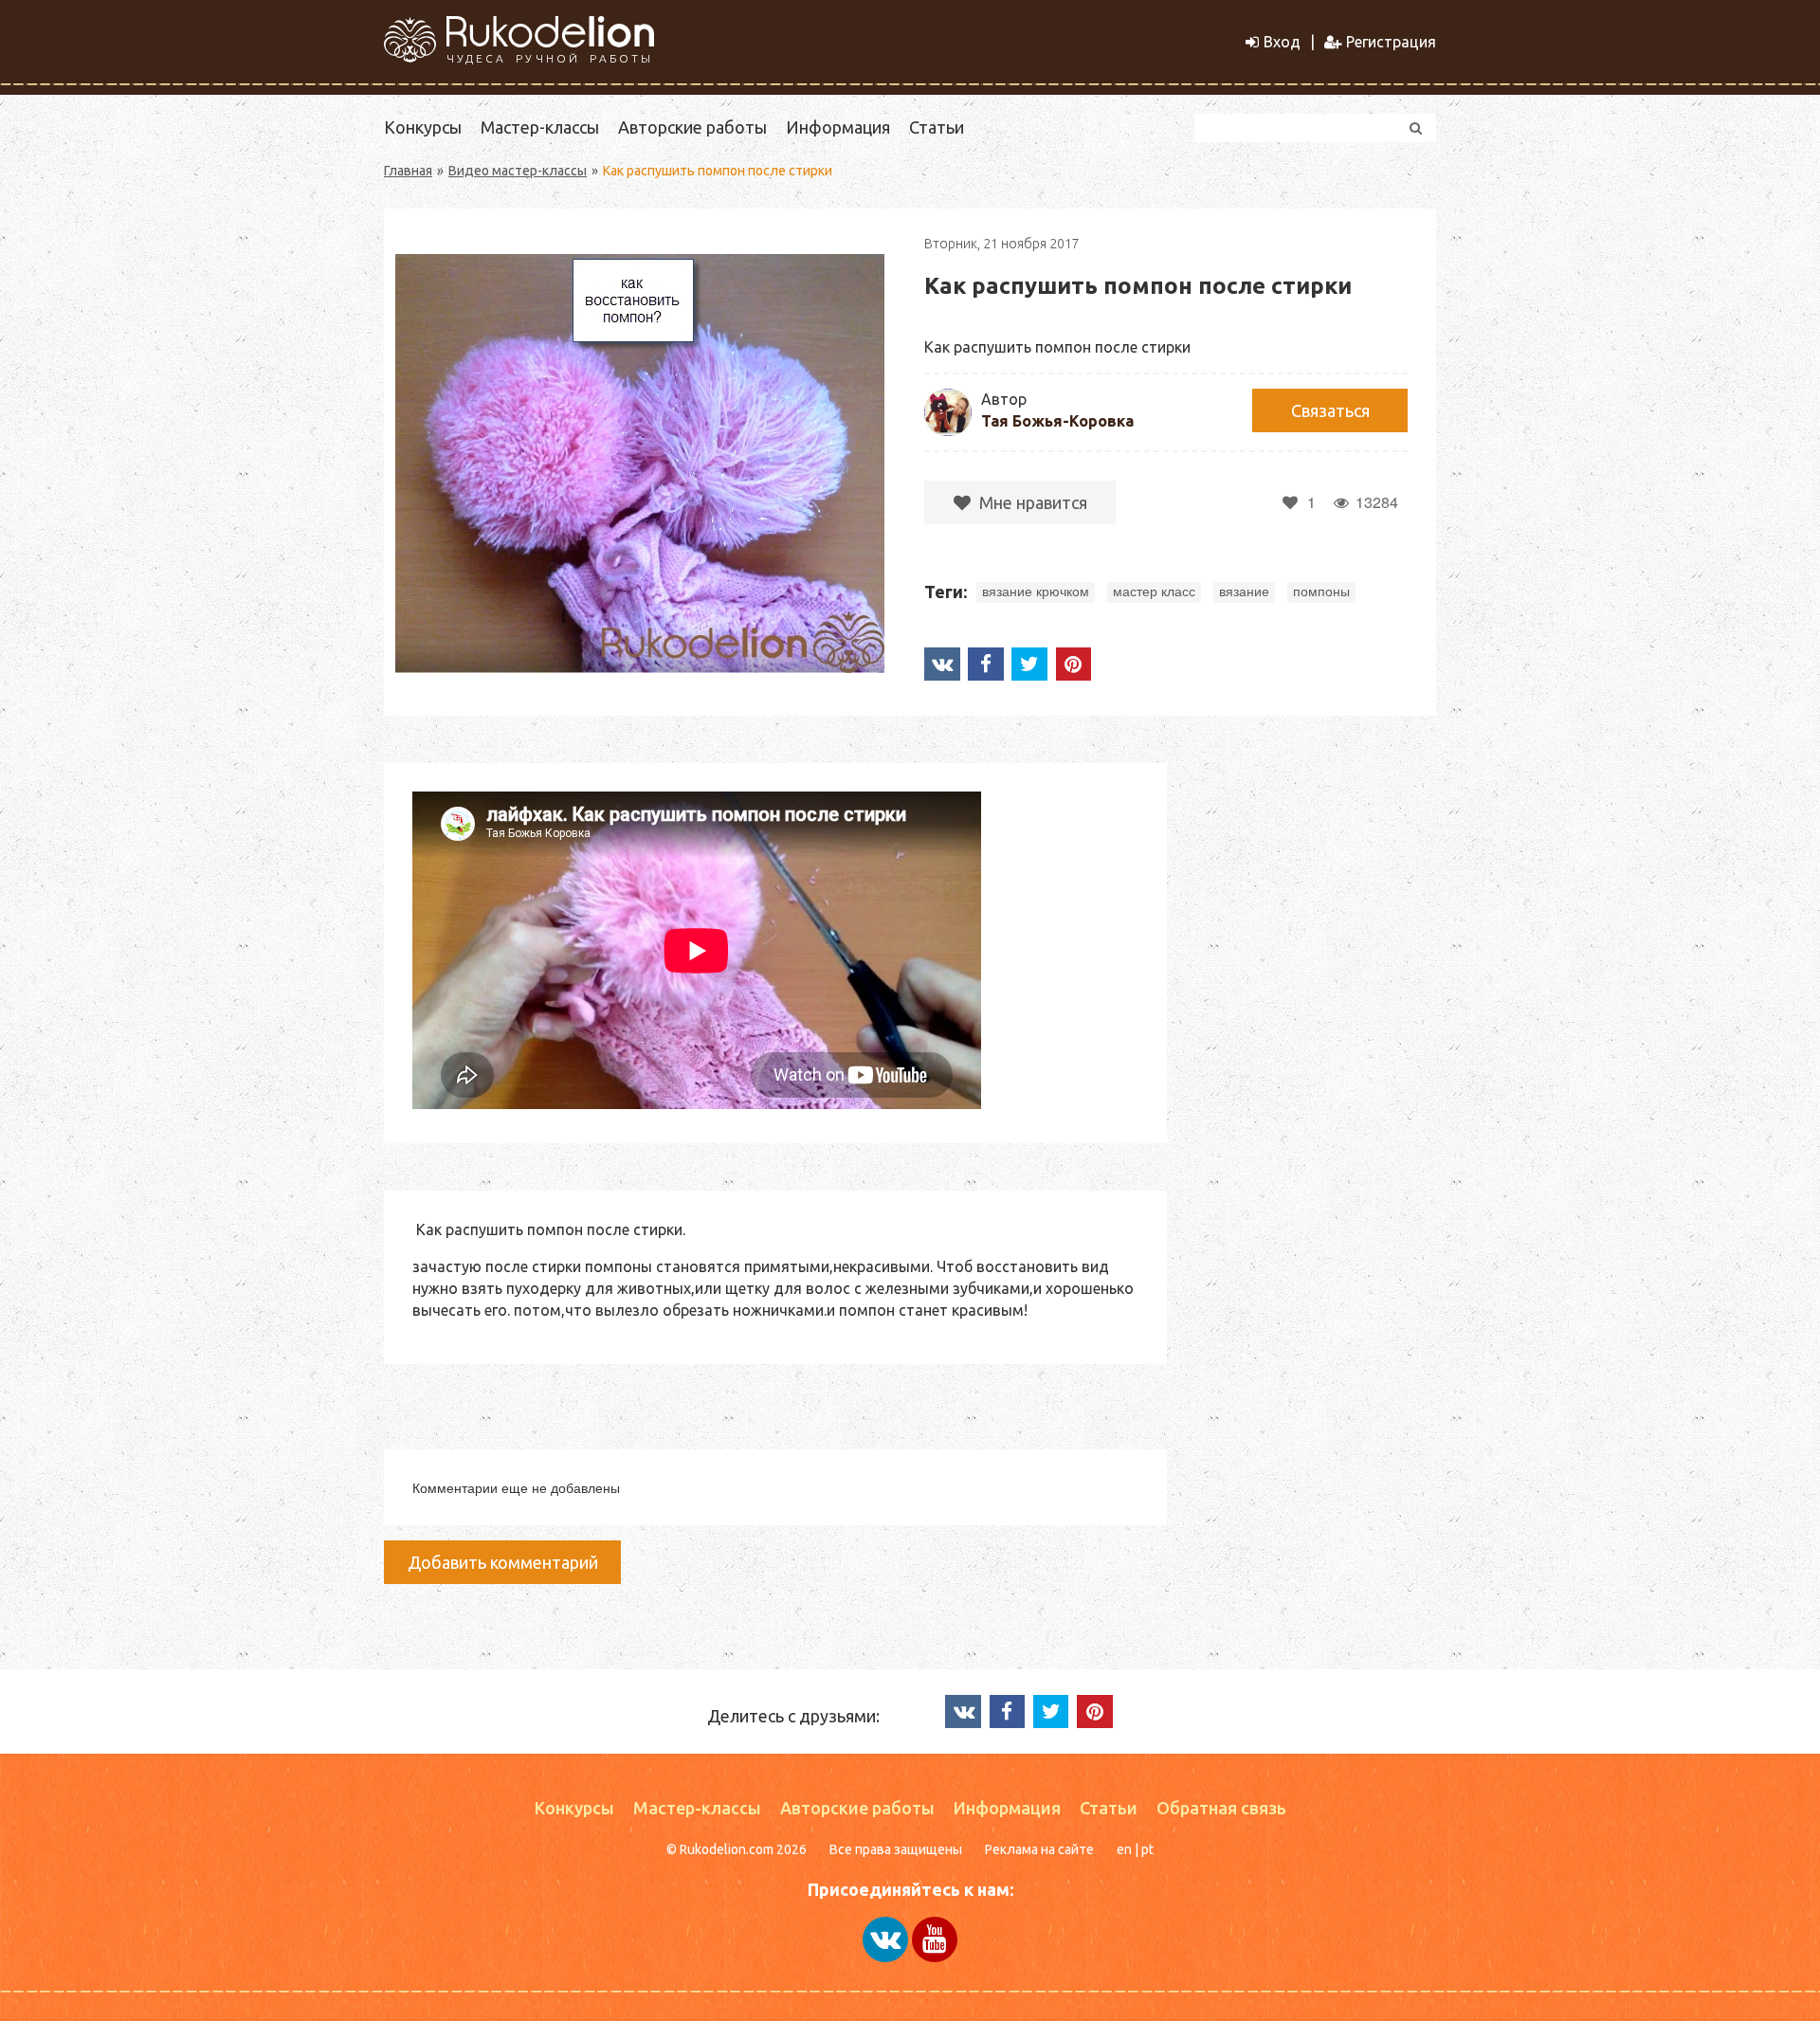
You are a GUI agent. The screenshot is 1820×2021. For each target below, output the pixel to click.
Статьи (937, 127)
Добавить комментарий (503, 1562)
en (1124, 1849)
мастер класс (1154, 592)
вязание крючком (1036, 592)
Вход (1282, 42)
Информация (838, 127)
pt (1147, 1849)
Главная (408, 171)
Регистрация (1391, 42)
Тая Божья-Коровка (1057, 421)
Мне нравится (1031, 502)
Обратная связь (1221, 1808)
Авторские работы (692, 127)
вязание (1244, 592)
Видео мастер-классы (518, 171)
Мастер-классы (540, 127)
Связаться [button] (1330, 410)
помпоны (1321, 592)
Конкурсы (423, 127)
